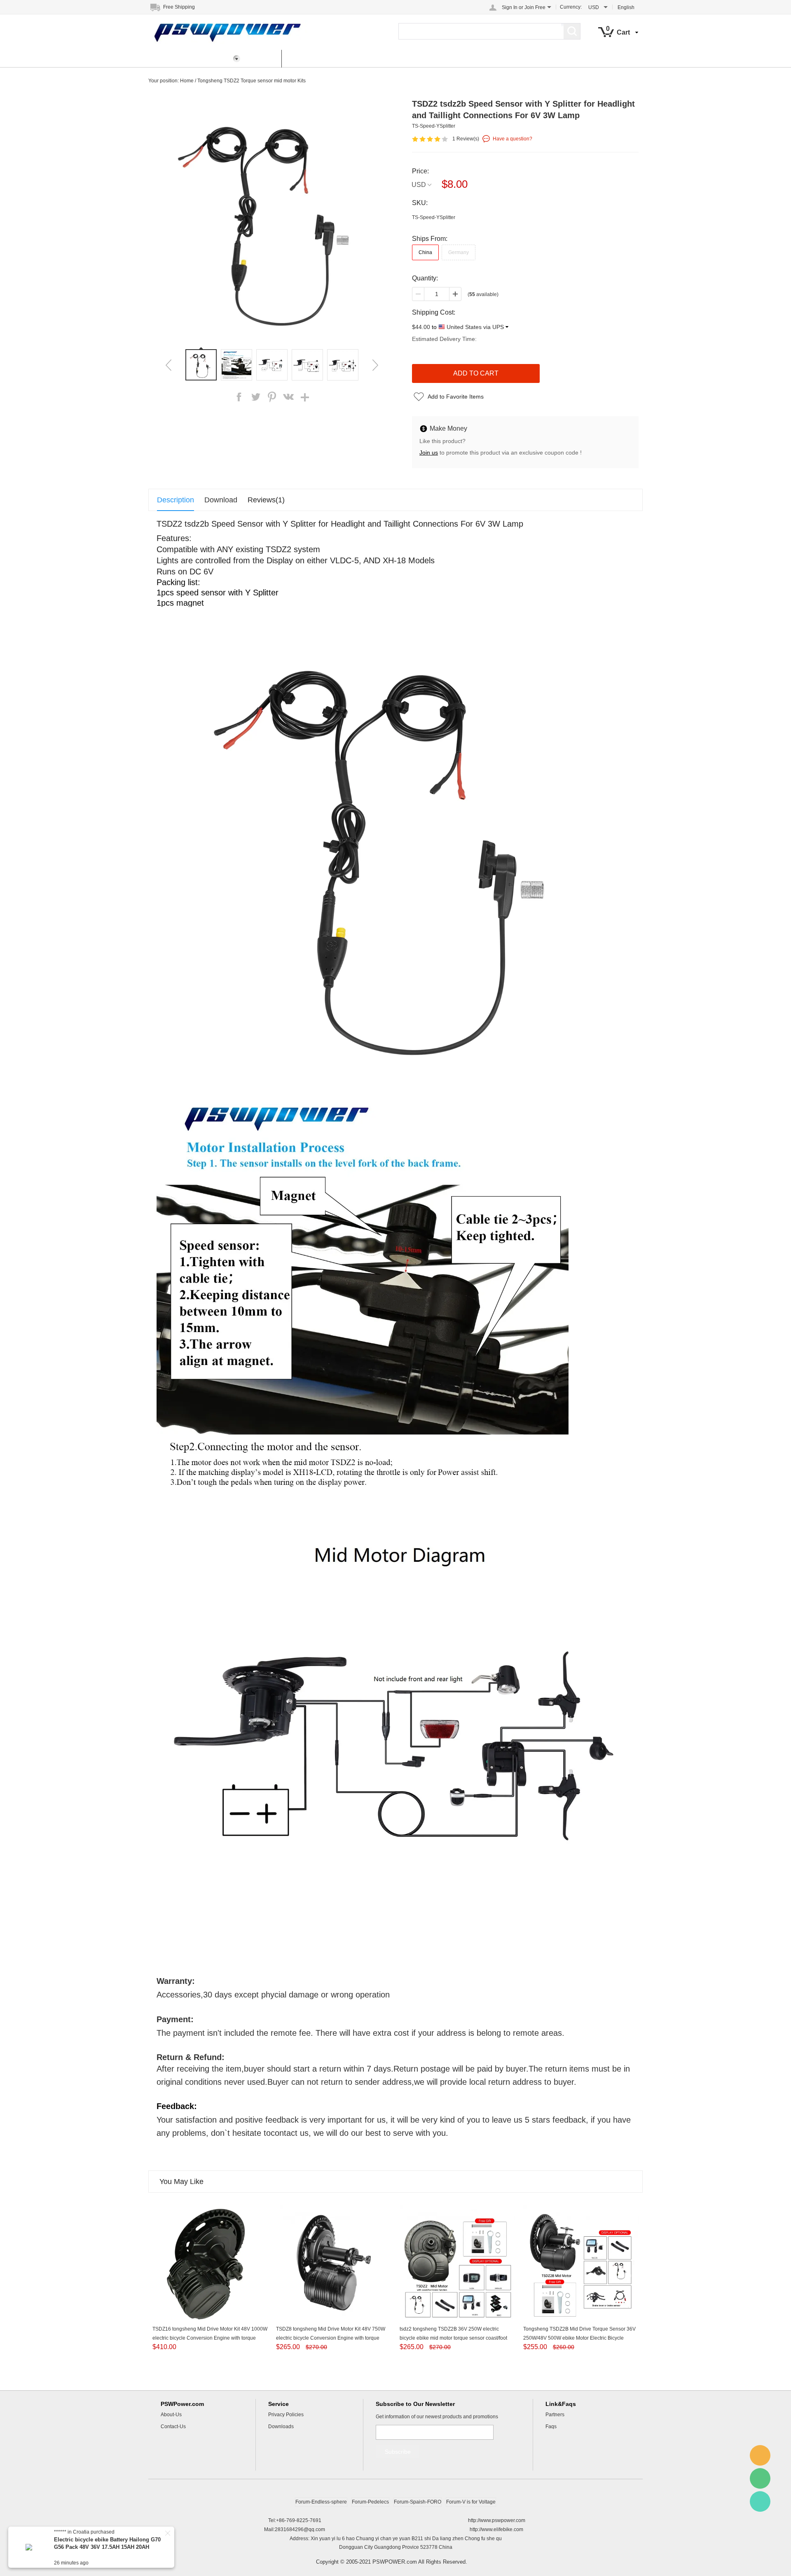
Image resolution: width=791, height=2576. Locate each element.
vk (288, 397)
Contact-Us (173, 2427)
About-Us (171, 2415)
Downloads (281, 2427)
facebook (239, 397)
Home (263, 58)
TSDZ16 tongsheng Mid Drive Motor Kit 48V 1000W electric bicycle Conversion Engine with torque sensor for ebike (210, 2338)
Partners (555, 2415)
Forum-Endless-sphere (321, 2502)
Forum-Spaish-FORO (418, 2502)
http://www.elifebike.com (496, 2529)
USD (419, 185)
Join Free (535, 7)
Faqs (551, 2427)
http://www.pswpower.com (497, 2520)
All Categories (176, 58)
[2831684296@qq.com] (760, 2455)
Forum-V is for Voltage (471, 2502)
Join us (429, 453)
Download (221, 500)
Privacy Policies (286, 2415)
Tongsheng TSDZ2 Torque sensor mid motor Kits (252, 81)
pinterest (272, 397)
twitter (255, 397)
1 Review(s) (466, 139)
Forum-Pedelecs (370, 2502)
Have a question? (513, 139)
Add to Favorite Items (456, 397)
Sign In (510, 7)
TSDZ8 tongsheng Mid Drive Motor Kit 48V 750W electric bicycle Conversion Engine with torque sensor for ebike (331, 2338)
